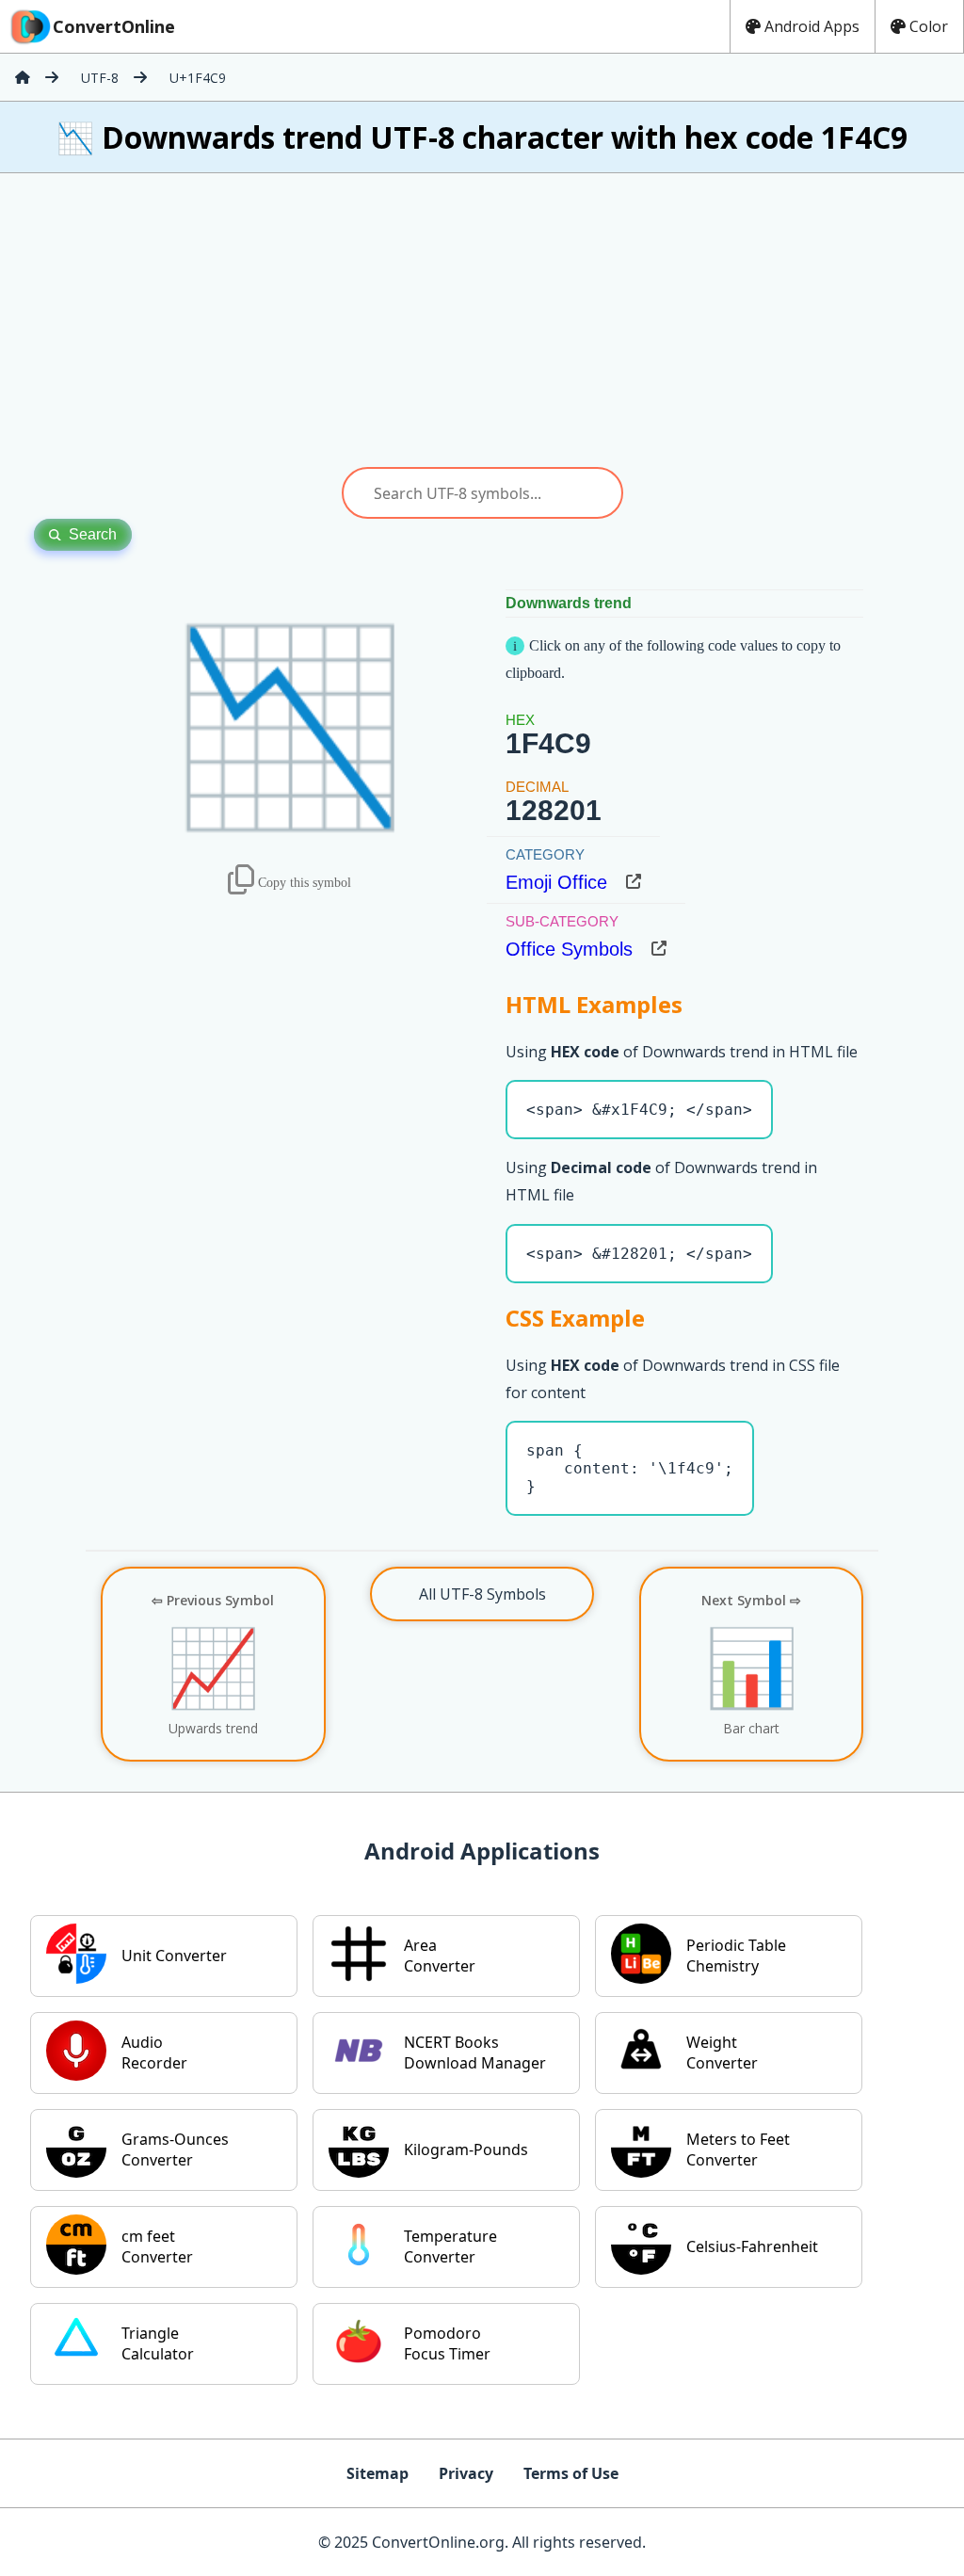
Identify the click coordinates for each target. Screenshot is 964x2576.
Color (929, 26)
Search (93, 534)
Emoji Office (556, 882)
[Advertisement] (482, 320)
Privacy (466, 2473)
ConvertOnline (114, 26)
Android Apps (812, 26)
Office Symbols (569, 949)
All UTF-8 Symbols (482, 1594)
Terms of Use (571, 2473)
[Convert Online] (23, 77)
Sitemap (378, 2473)
